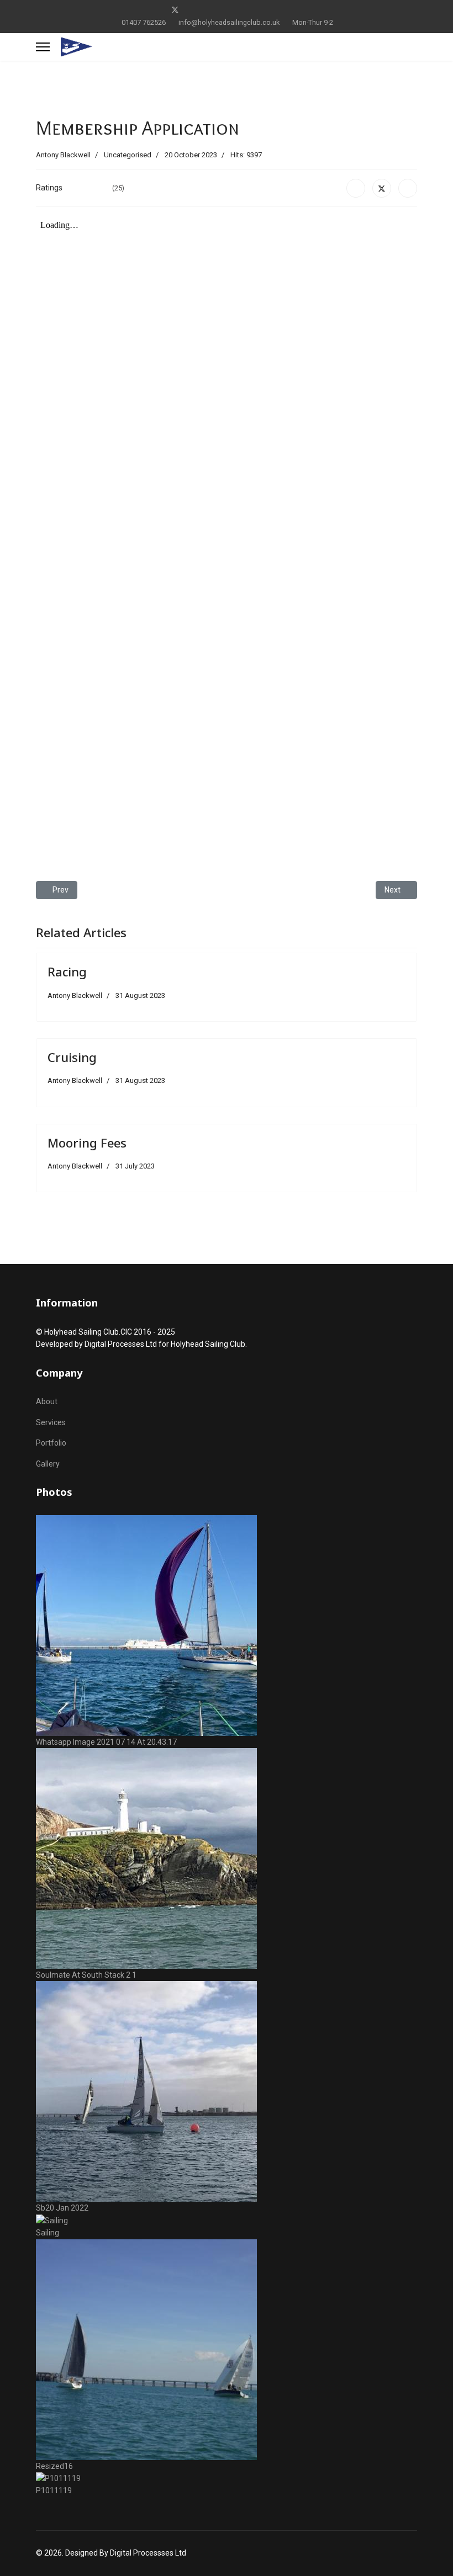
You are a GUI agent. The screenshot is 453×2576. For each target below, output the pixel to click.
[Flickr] (296, 10)
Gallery (48, 1464)
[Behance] (279, 10)
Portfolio (51, 1443)
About (47, 1401)
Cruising (72, 1057)
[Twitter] (175, 10)
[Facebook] (157, 10)
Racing (67, 971)
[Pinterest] (193, 10)
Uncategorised (128, 155)
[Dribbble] (244, 10)
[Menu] (43, 47)
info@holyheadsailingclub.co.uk (229, 22)
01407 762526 (144, 22)
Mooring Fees (87, 1143)
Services (51, 1422)
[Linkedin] (227, 10)
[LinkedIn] (408, 188)
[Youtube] (210, 10)
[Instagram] (262, 10)
